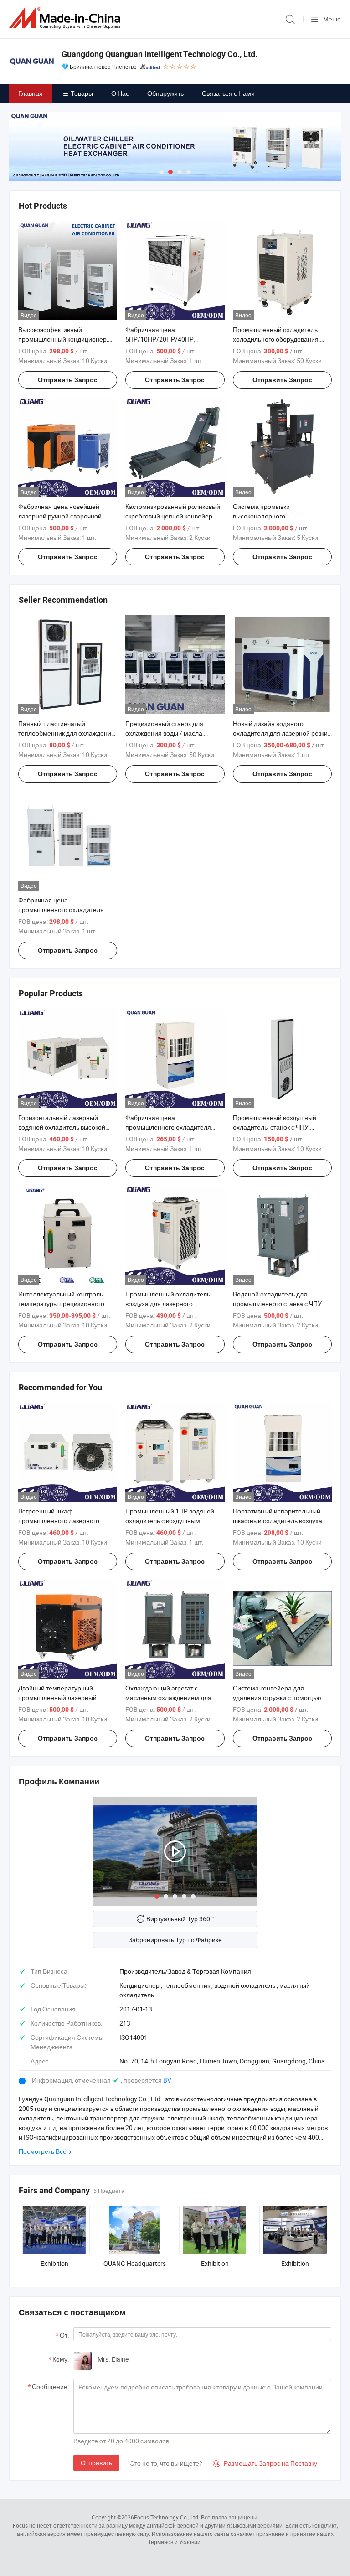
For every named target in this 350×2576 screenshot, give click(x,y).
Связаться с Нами (228, 93)
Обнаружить (165, 93)
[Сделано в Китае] (67, 18)
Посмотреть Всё (43, 2151)
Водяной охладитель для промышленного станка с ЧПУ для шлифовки (277, 1304)
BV (167, 2080)
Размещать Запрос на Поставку (265, 2463)
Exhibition (54, 2263)
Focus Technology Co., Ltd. (167, 2517)
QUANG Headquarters (135, 2263)
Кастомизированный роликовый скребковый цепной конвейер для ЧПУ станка (173, 516)
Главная (31, 93)
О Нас (120, 93)
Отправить (96, 2463)
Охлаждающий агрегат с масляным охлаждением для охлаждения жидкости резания (171, 1697)
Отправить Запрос (68, 380)
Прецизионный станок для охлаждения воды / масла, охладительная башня (165, 733)
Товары (82, 93)
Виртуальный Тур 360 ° (180, 1919)
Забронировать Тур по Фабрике (175, 1940)
